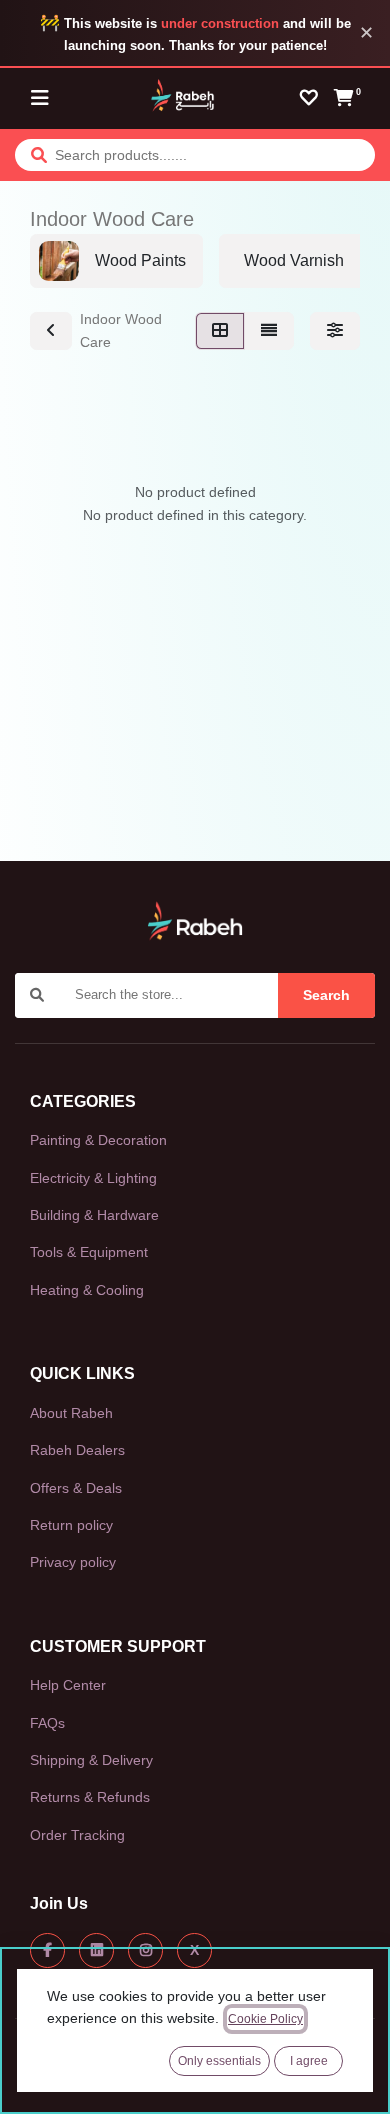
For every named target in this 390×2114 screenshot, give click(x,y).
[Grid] (220, 331)
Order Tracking (77, 1835)
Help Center (68, 1685)
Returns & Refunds (90, 1797)
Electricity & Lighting (93, 1178)
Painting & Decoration (98, 1140)
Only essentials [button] (219, 2061)
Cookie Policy (265, 2019)
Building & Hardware (94, 1215)
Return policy (71, 1525)
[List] (269, 331)
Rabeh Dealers (77, 1450)
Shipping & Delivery (91, 1760)
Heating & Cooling (87, 1290)
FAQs (47, 1723)
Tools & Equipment (89, 1252)
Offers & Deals (76, 1488)
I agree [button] (309, 2061)
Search (326, 995)
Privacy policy (73, 1562)
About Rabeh (71, 1413)
